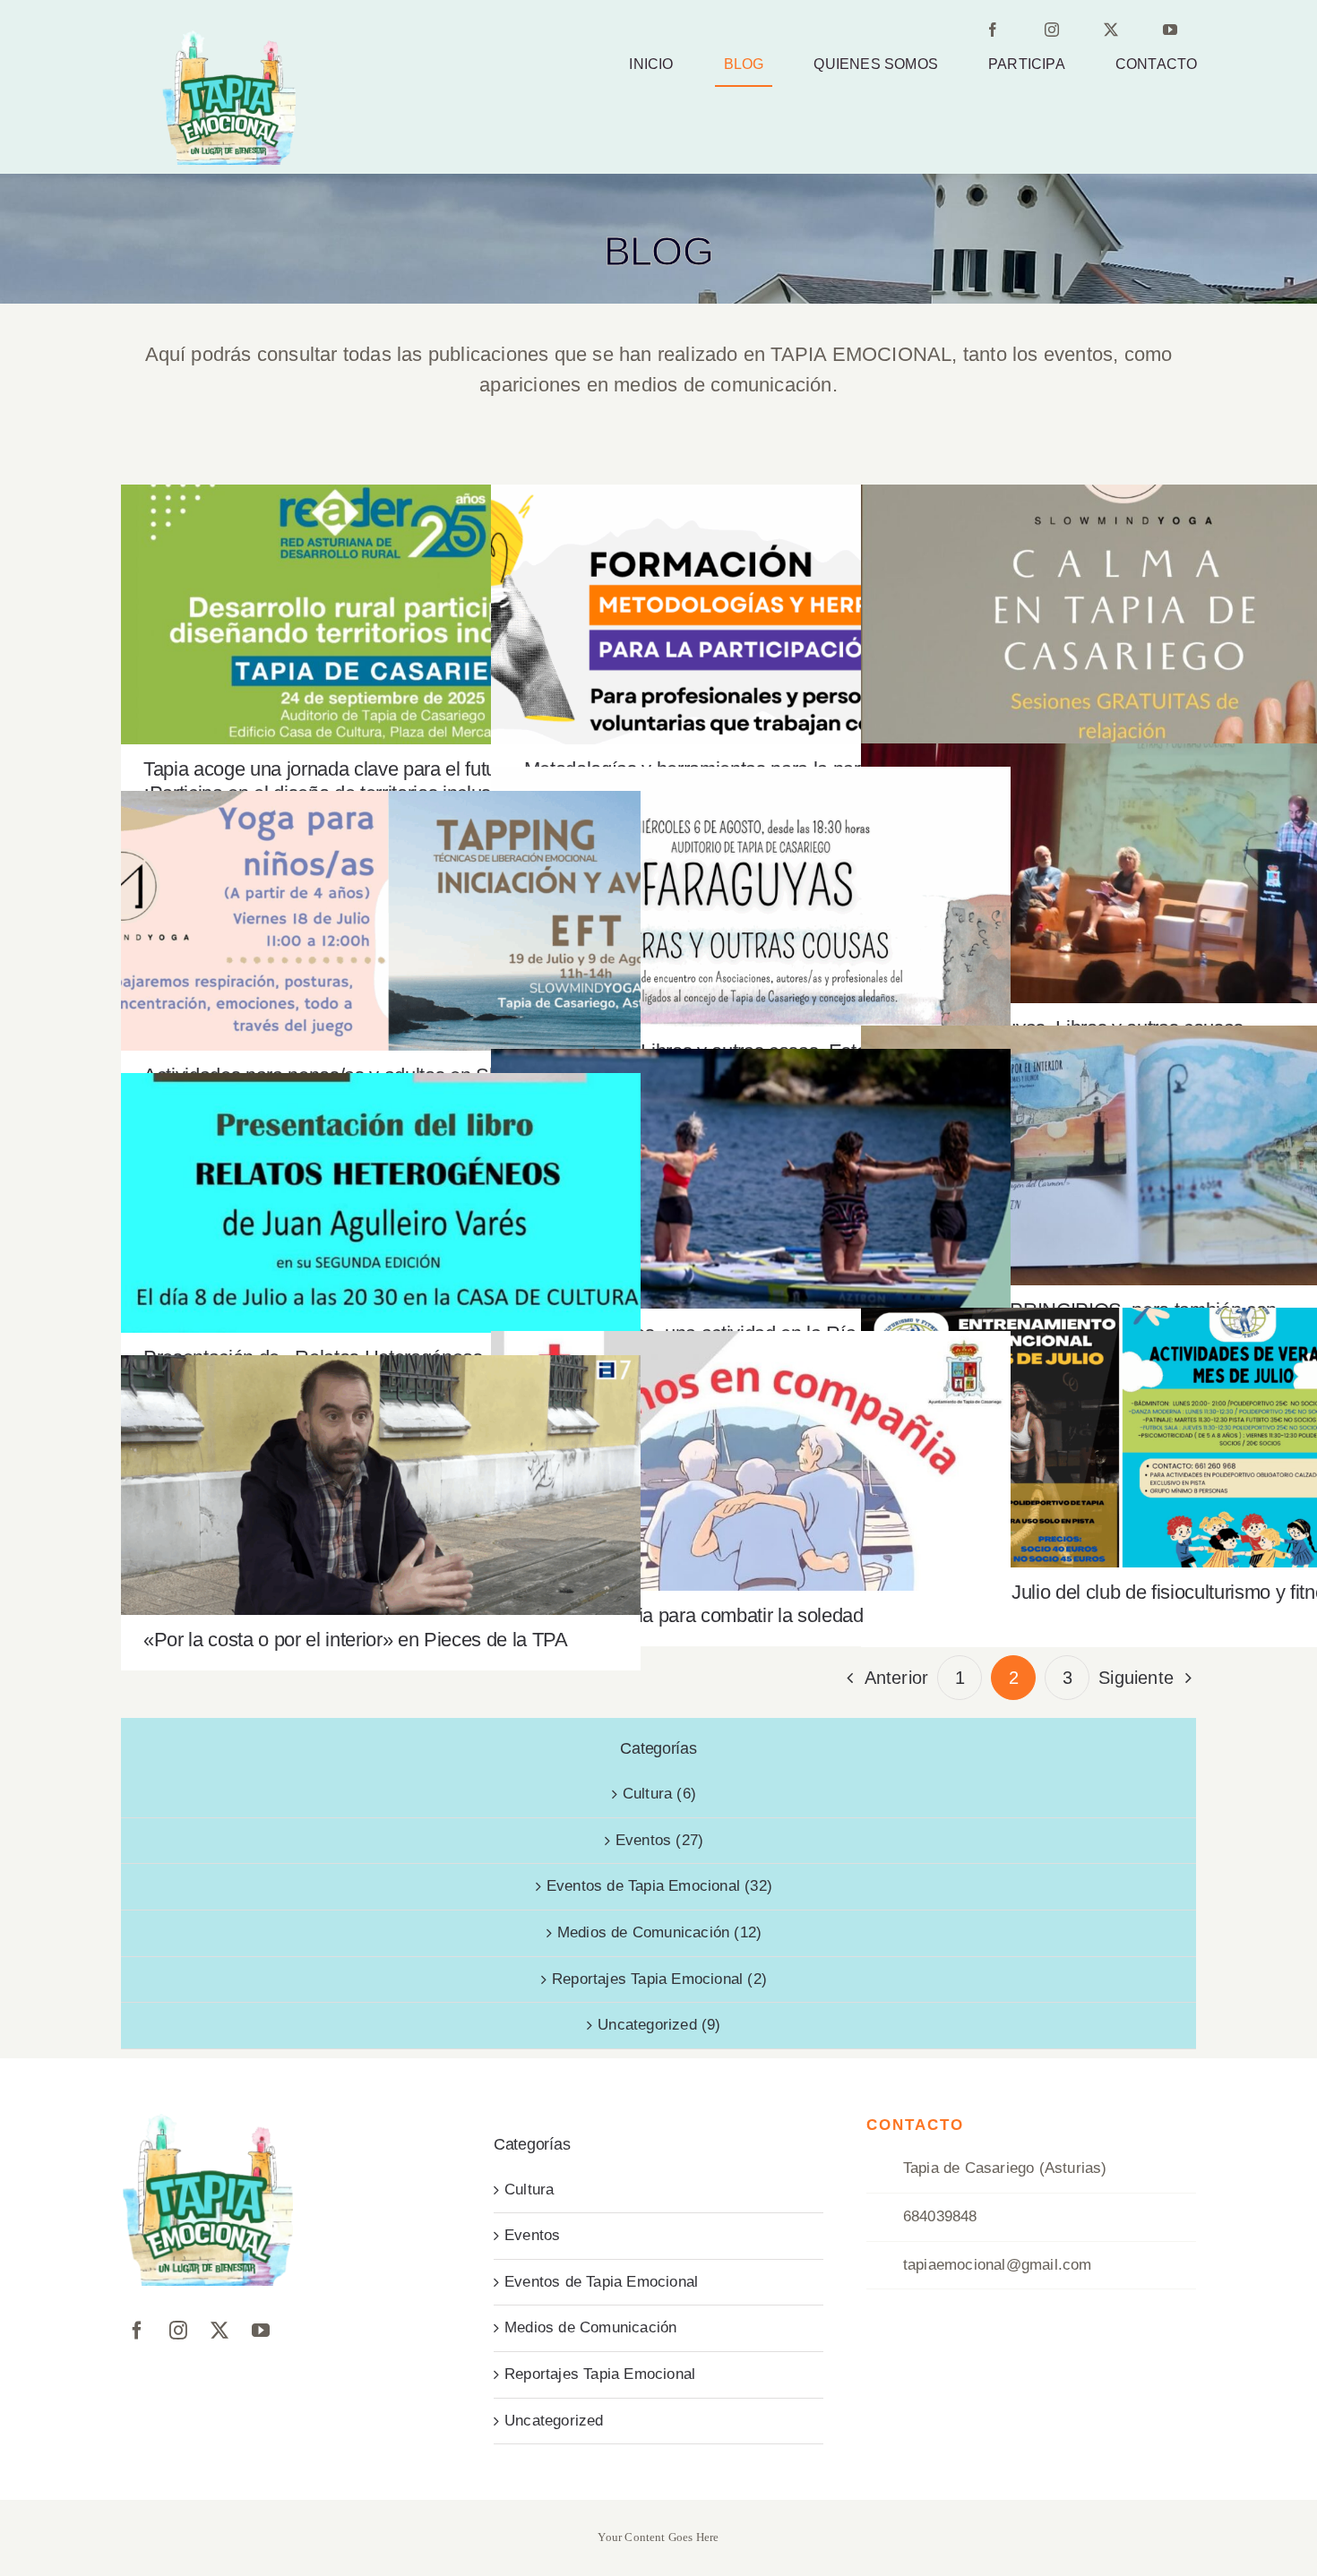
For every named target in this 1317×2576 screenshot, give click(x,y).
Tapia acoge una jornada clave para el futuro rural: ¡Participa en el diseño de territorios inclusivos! (381, 589)
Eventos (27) (659, 1840)
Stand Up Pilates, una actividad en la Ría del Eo (751, 1163)
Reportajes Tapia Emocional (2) (659, 1979)
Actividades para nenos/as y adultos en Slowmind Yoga (381, 905)
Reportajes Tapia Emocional (600, 2374)
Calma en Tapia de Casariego (1121, 599)
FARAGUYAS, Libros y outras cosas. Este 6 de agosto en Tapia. (751, 881)
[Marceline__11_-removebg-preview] (228, 38)
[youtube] (1182, 33)
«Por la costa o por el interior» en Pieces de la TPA (381, 1469)
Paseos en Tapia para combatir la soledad (751, 1445)
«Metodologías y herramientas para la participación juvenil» (751, 599)
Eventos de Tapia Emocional (601, 2282)
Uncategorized (554, 2421)
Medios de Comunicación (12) (659, 1932)
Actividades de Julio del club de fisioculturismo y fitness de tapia (1121, 1422)
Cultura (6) (659, 1794)
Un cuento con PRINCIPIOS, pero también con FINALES (1121, 1140)
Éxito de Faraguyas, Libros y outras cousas (1121, 858)
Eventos (532, 2235)
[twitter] (1123, 33)
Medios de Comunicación (590, 2327)
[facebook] (1004, 33)
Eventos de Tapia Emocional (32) (659, 1886)
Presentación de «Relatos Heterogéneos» (381, 1187)
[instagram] (1063, 33)
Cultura (529, 2190)
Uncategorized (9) (659, 2025)
